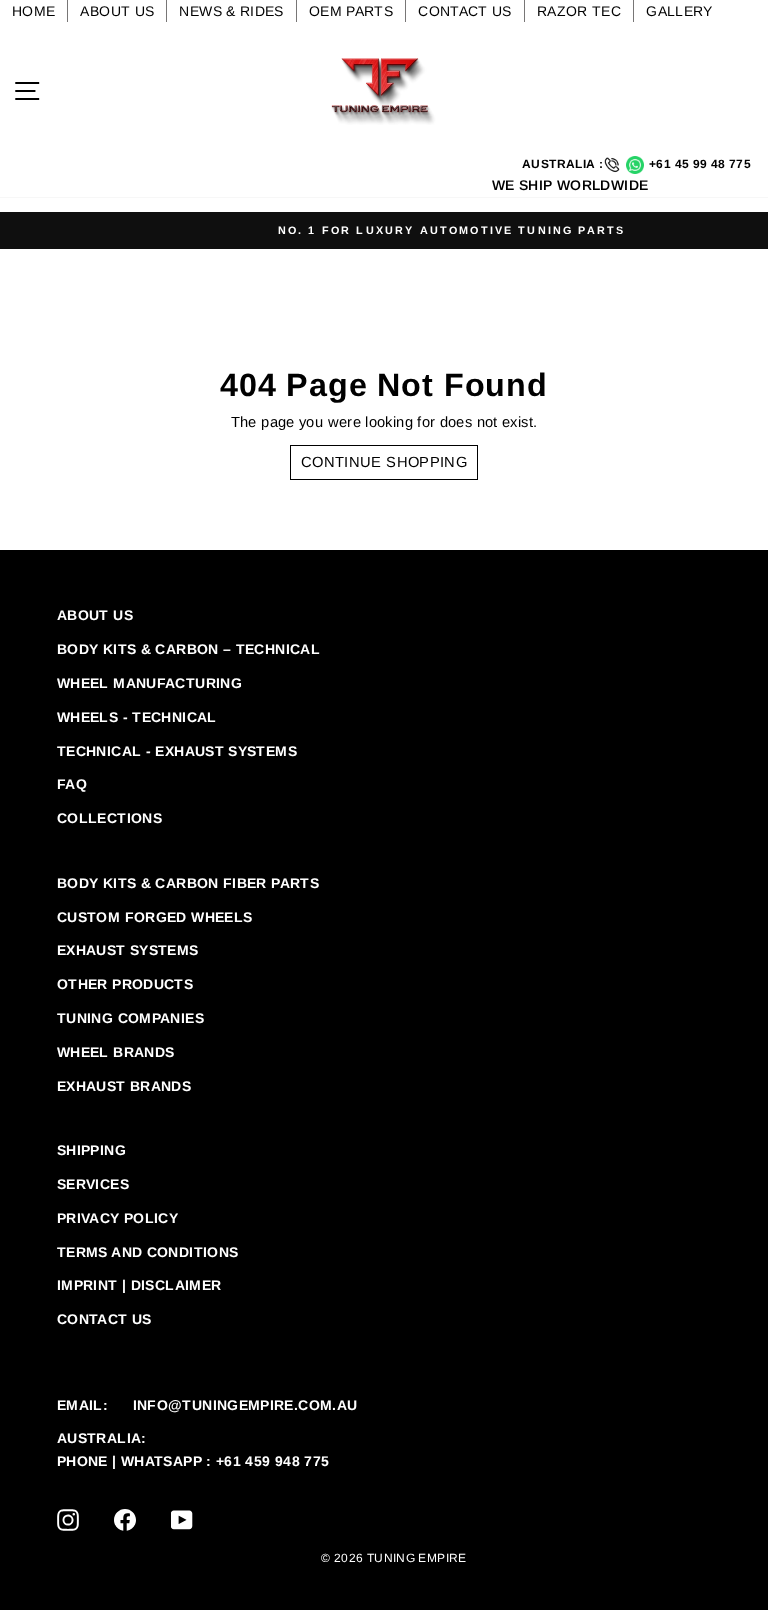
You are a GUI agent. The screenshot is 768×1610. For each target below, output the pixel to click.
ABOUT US (117, 11)
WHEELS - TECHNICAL (137, 717)
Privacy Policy (117, 1218)
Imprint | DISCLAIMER (139, 1285)
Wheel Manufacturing (149, 683)
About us (95, 615)
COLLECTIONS (109, 818)
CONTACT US (465, 11)
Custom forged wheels (154, 917)
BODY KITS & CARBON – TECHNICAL (188, 649)
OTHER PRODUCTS (125, 984)
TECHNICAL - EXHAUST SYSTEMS (177, 751)
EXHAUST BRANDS (124, 1086)
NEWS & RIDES (231, 11)
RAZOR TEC (579, 11)
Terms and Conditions (147, 1252)
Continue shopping (384, 462)
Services (93, 1184)
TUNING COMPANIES (130, 1018)
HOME (33, 11)
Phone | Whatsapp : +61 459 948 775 (193, 1461)
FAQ (72, 784)
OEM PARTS (351, 11)
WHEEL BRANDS (115, 1052)
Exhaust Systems (128, 950)
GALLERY (679, 11)
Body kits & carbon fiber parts (188, 883)
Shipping (91, 1150)
